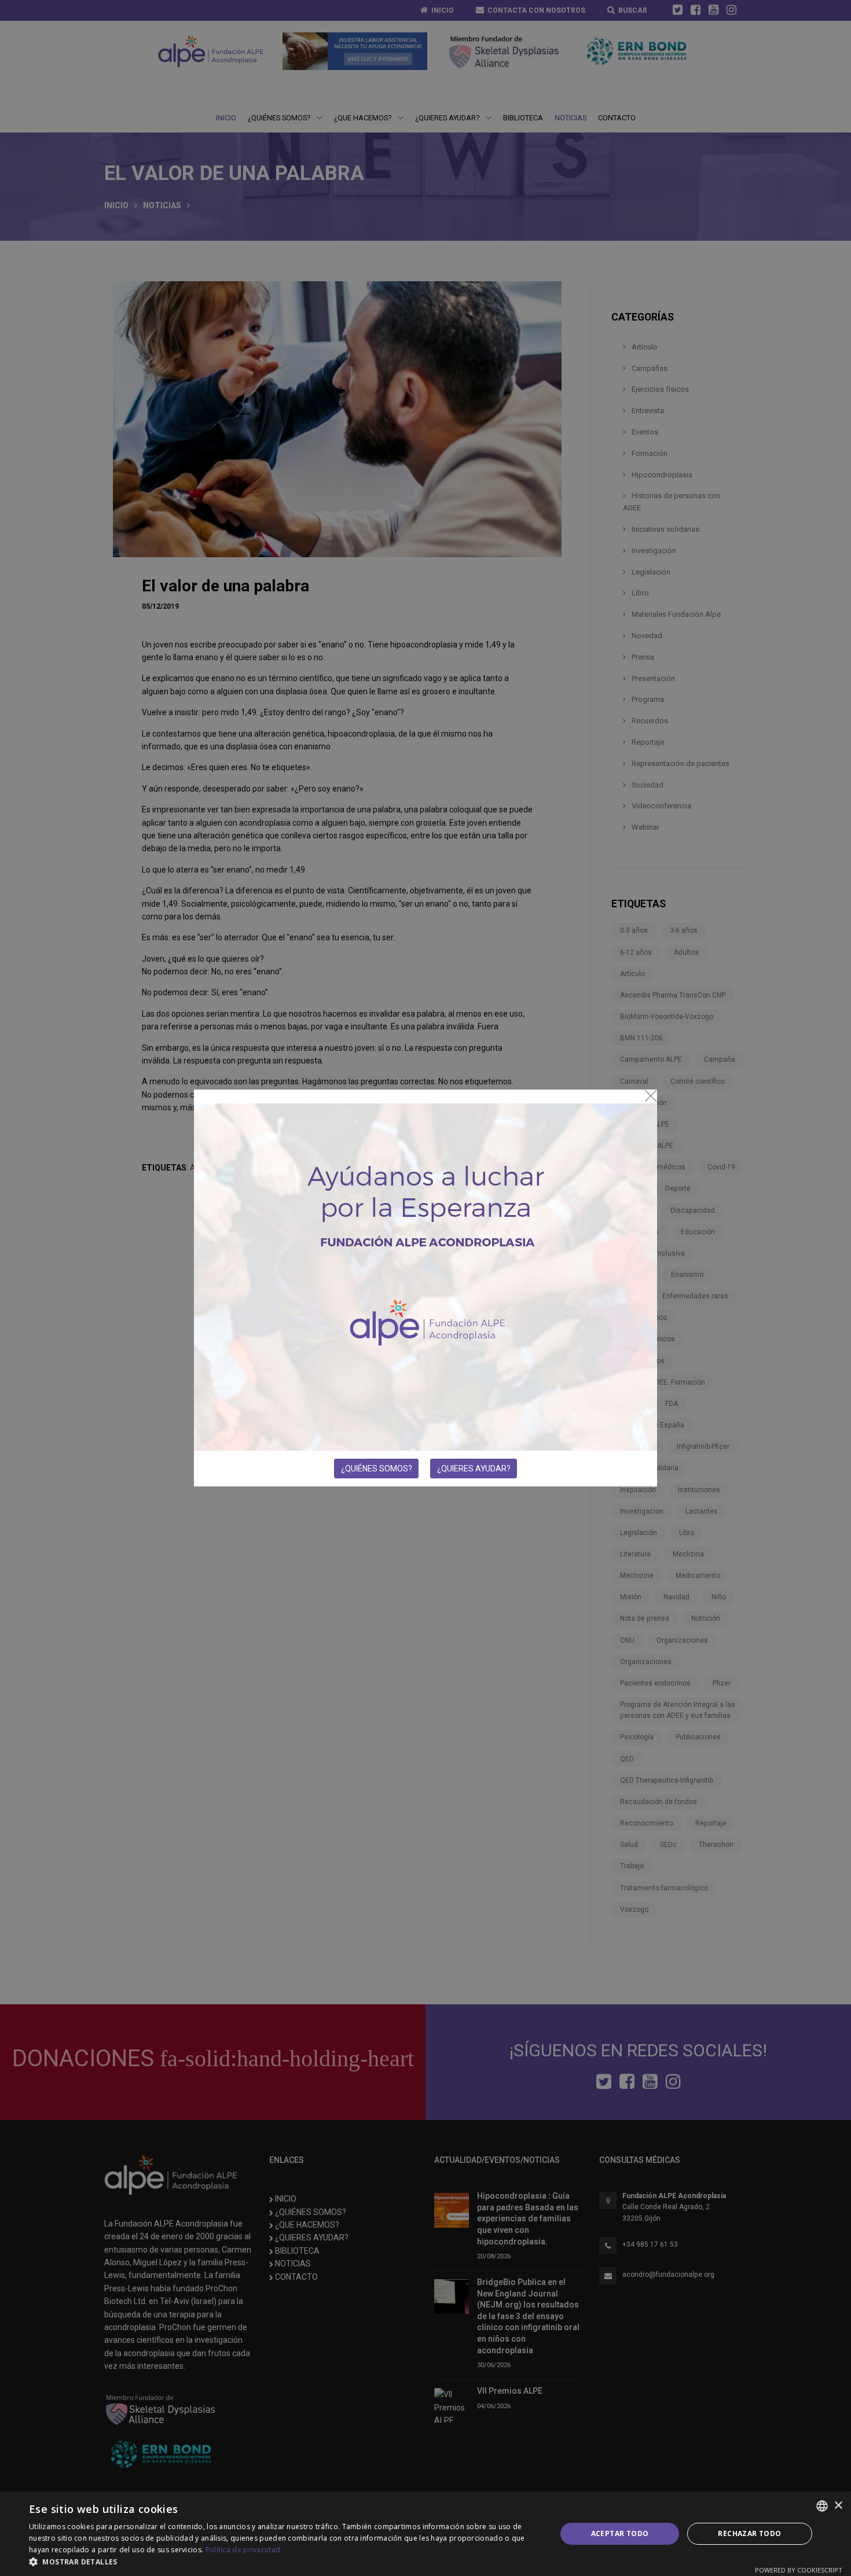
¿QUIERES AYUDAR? (474, 1469)
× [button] (838, 2506)
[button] (285, 2562)
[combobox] (822, 2506)
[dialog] (425, 2534)
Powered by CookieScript (799, 2570)
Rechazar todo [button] (749, 2533)
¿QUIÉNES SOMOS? (377, 1469)
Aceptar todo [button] (620, 2533)
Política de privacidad (243, 2550)
